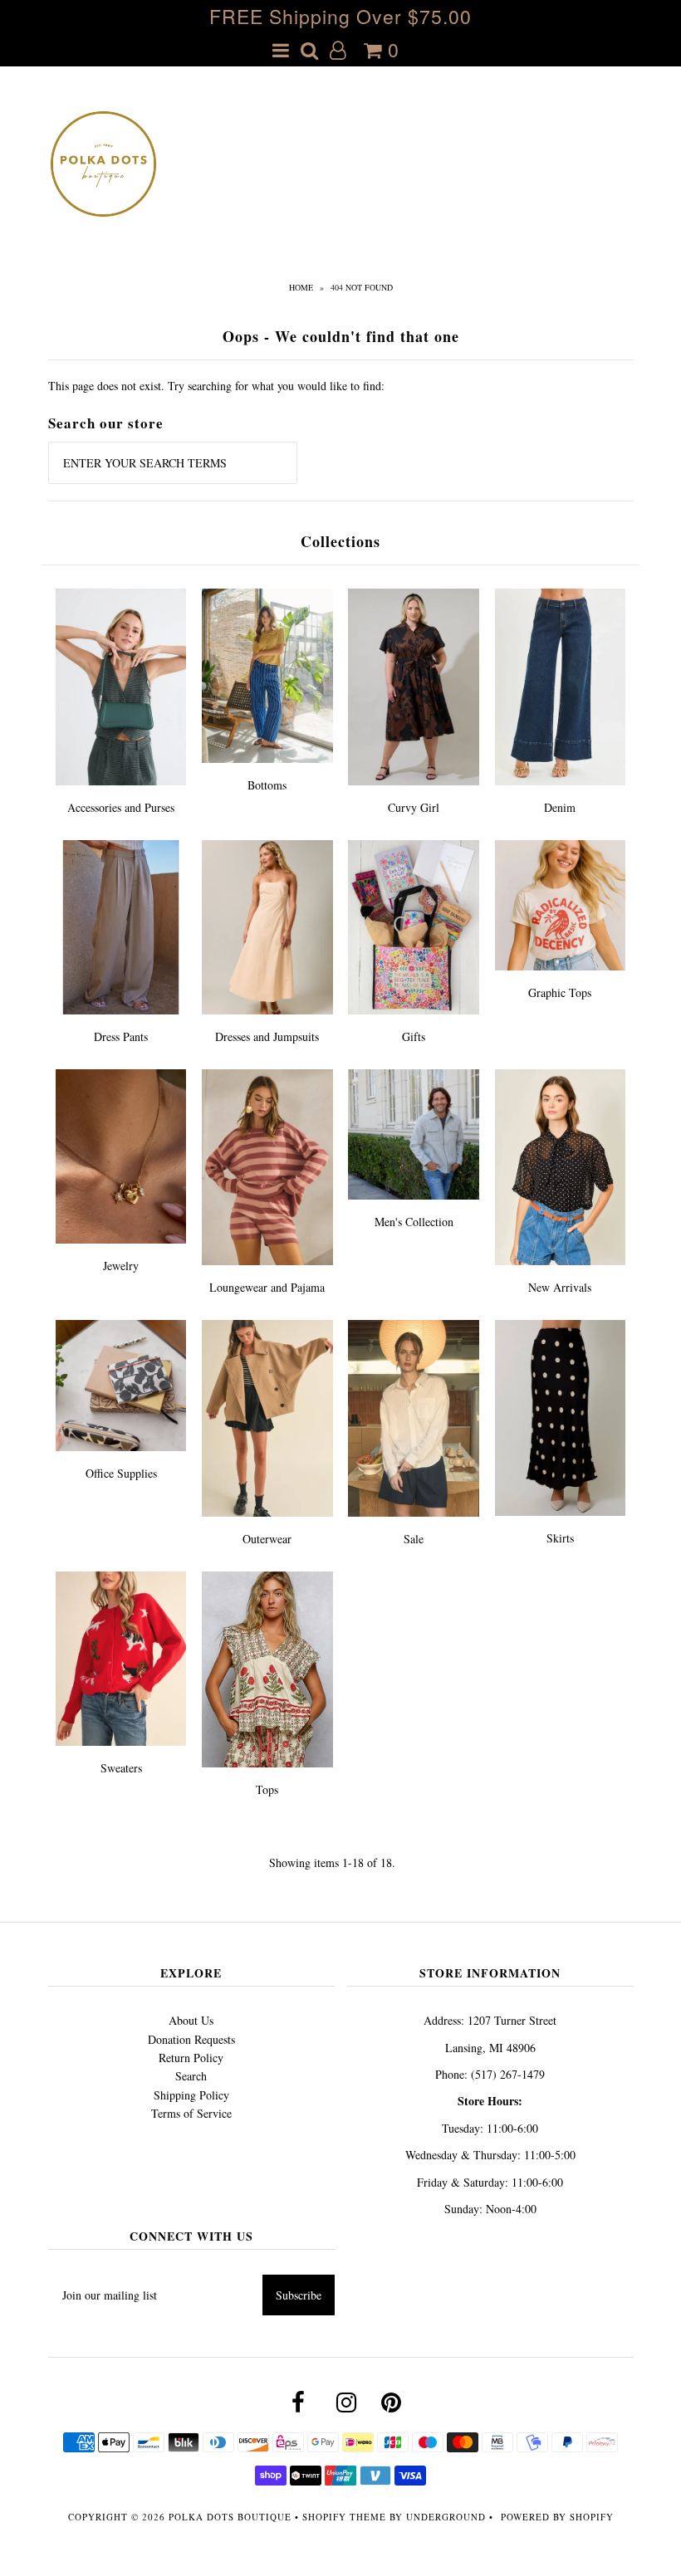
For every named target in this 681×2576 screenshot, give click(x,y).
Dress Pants (121, 1036)
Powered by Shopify (557, 2517)
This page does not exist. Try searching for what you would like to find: (216, 386)
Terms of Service (191, 2113)
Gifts (414, 1036)
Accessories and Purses (121, 807)
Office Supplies (121, 1473)
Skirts (560, 1538)
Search (191, 2076)
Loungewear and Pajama (267, 1287)
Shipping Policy (191, 2095)
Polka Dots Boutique (230, 2517)
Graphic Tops (560, 992)
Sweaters (121, 1768)
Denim (560, 807)
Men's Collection (414, 1222)
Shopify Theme (344, 2517)
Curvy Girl (414, 807)
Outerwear (267, 1539)
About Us (191, 2020)
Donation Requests (191, 2039)
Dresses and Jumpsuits (267, 1036)
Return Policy (191, 2058)
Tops (267, 1789)
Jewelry (121, 1266)
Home (301, 287)
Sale (414, 1539)
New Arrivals (560, 1287)
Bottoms (267, 785)
